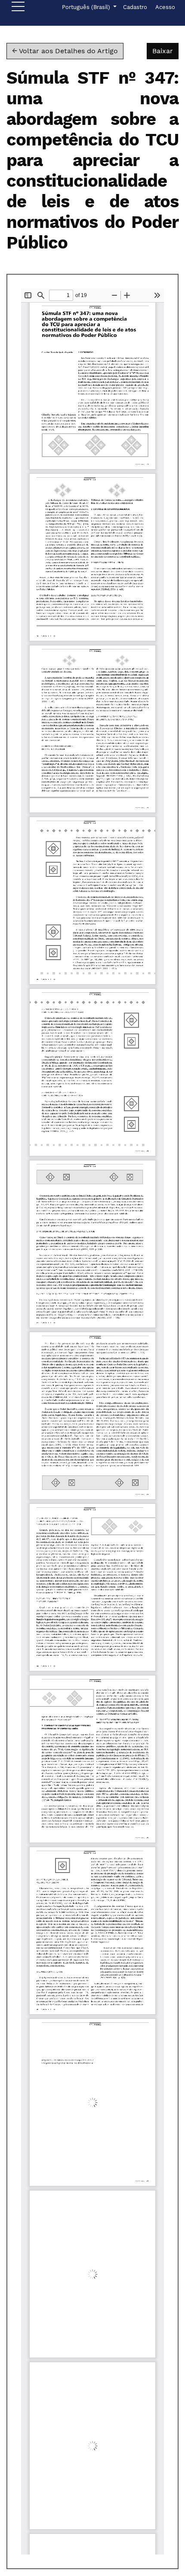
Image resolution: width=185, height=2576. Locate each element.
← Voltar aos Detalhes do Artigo (65, 51)
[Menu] (18, 9)
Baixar (165, 51)
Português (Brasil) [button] (87, 7)
